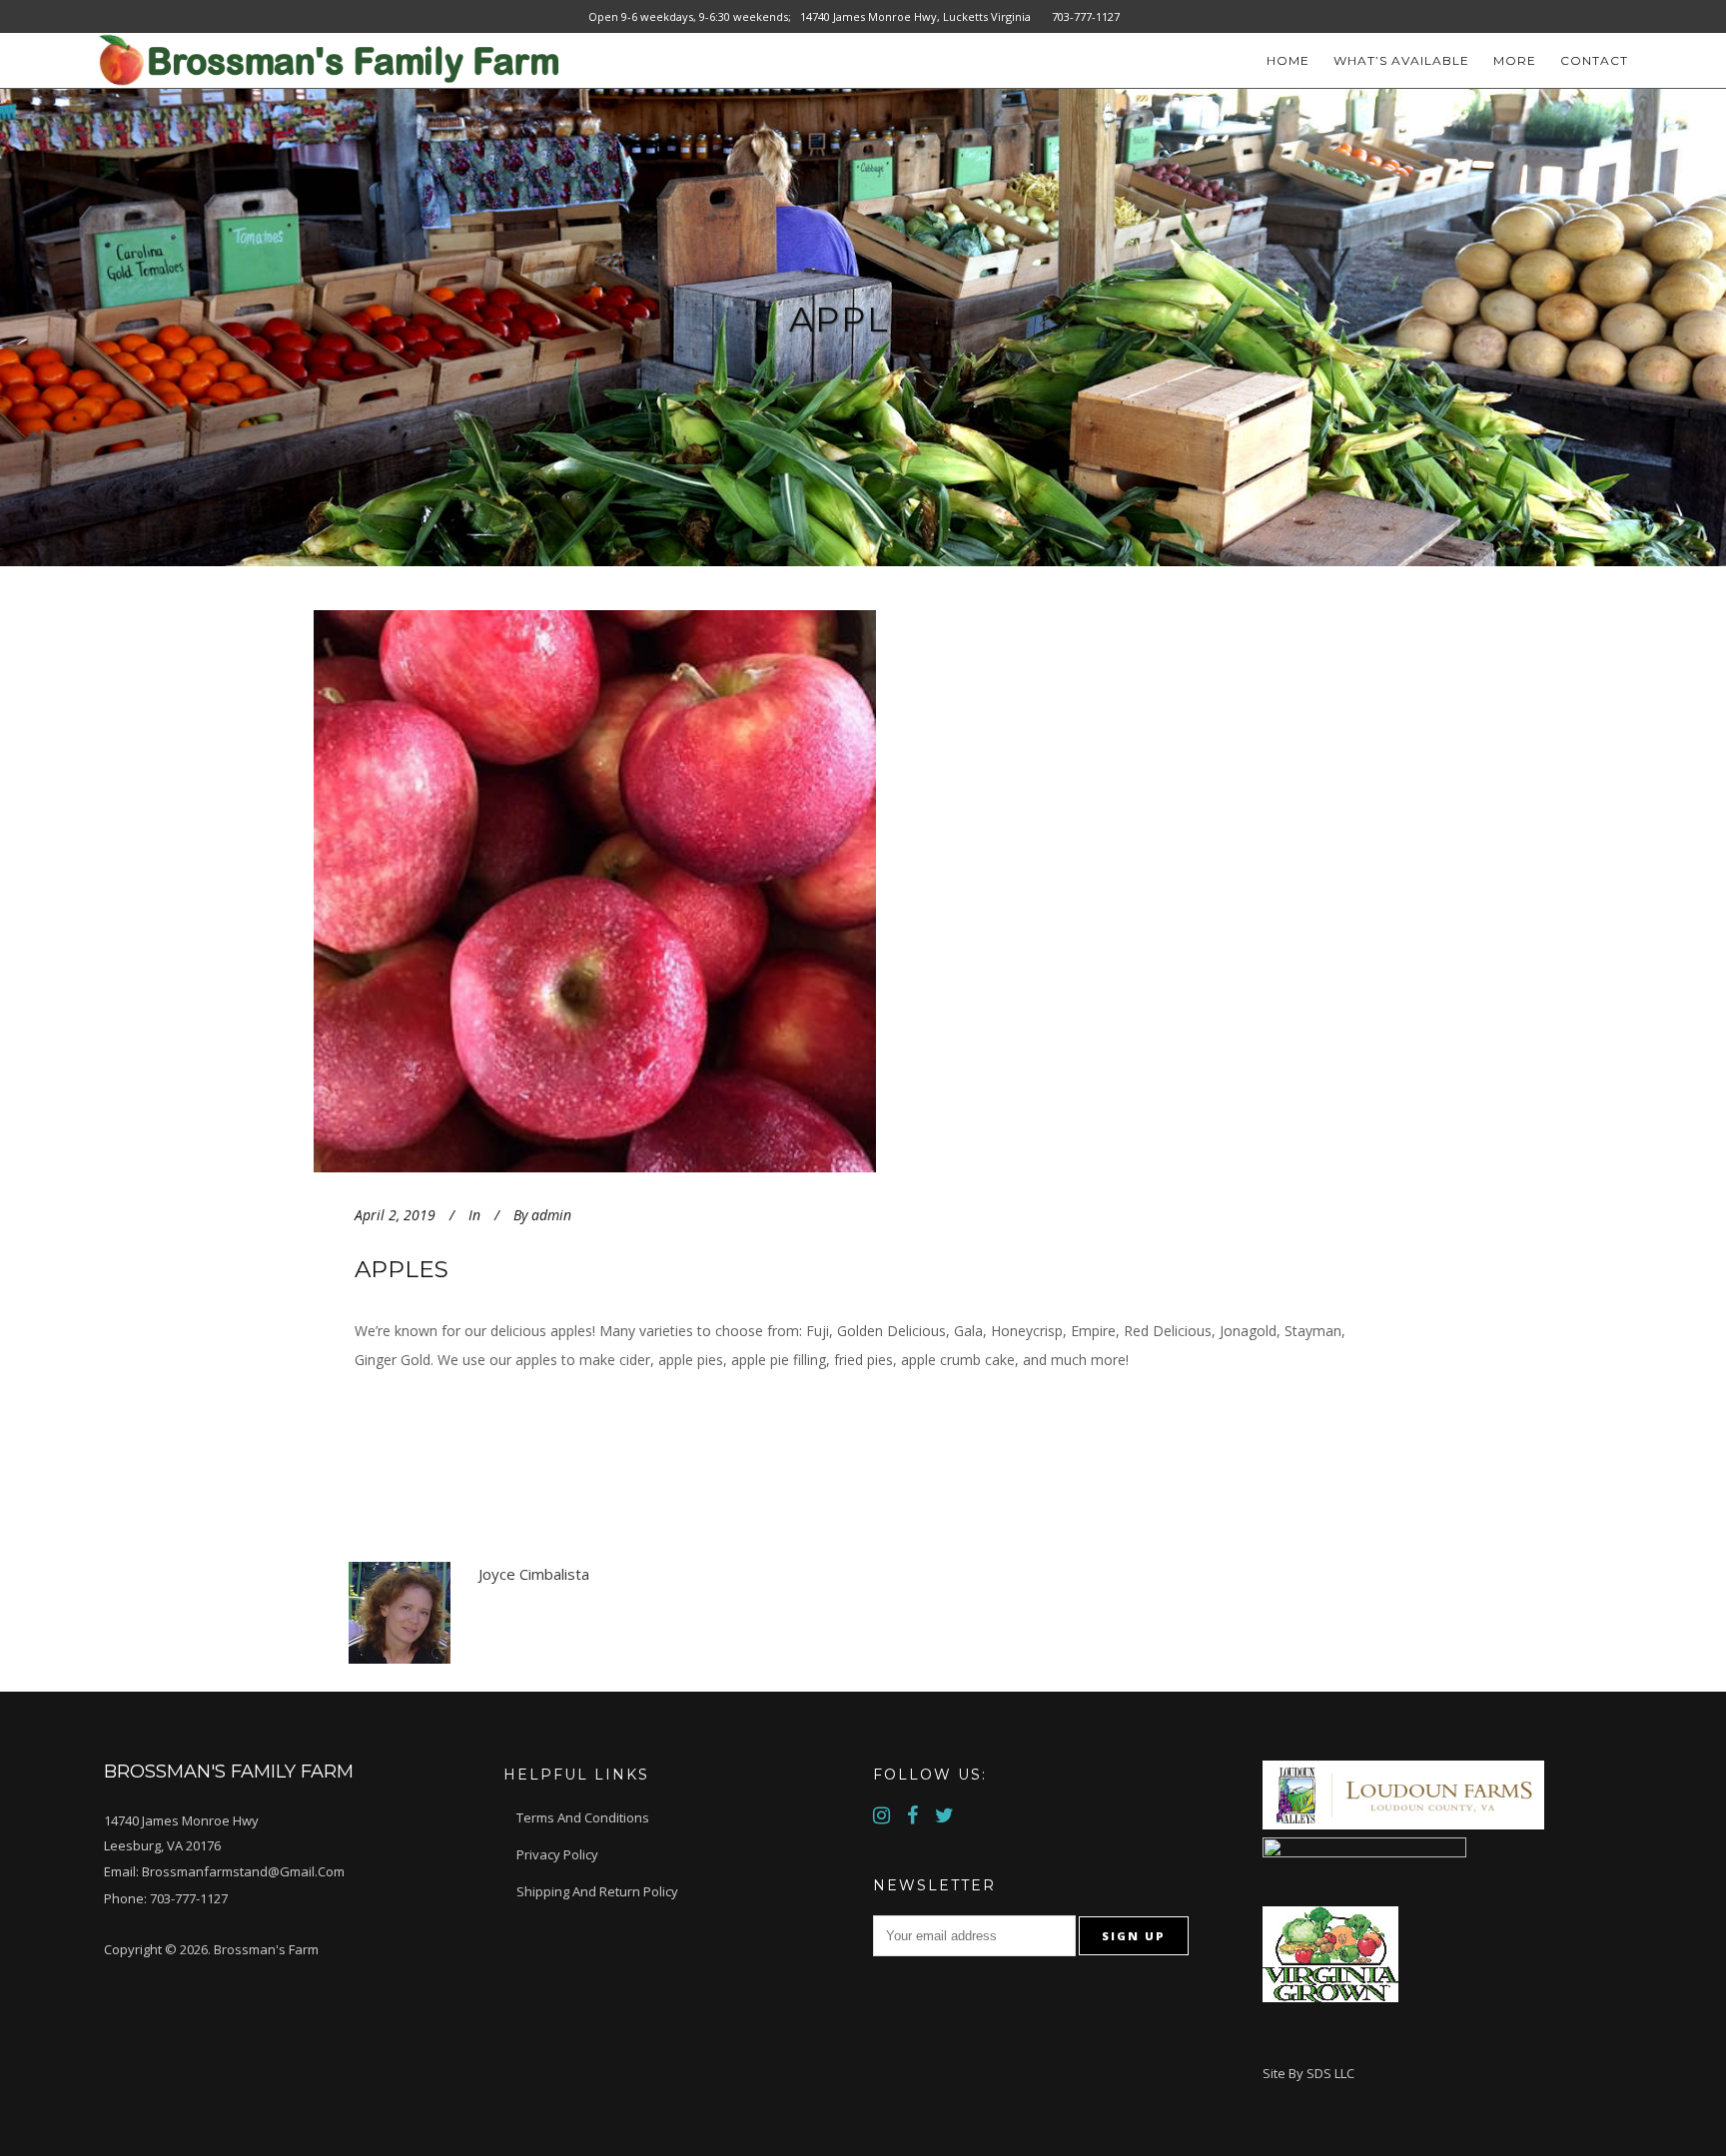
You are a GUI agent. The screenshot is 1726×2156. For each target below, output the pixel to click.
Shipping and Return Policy (597, 1891)
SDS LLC (1330, 2073)
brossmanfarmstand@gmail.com (243, 1871)
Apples (402, 1269)
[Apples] (665, 891)
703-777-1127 (189, 1898)
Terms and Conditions (583, 1817)
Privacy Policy (557, 1854)
